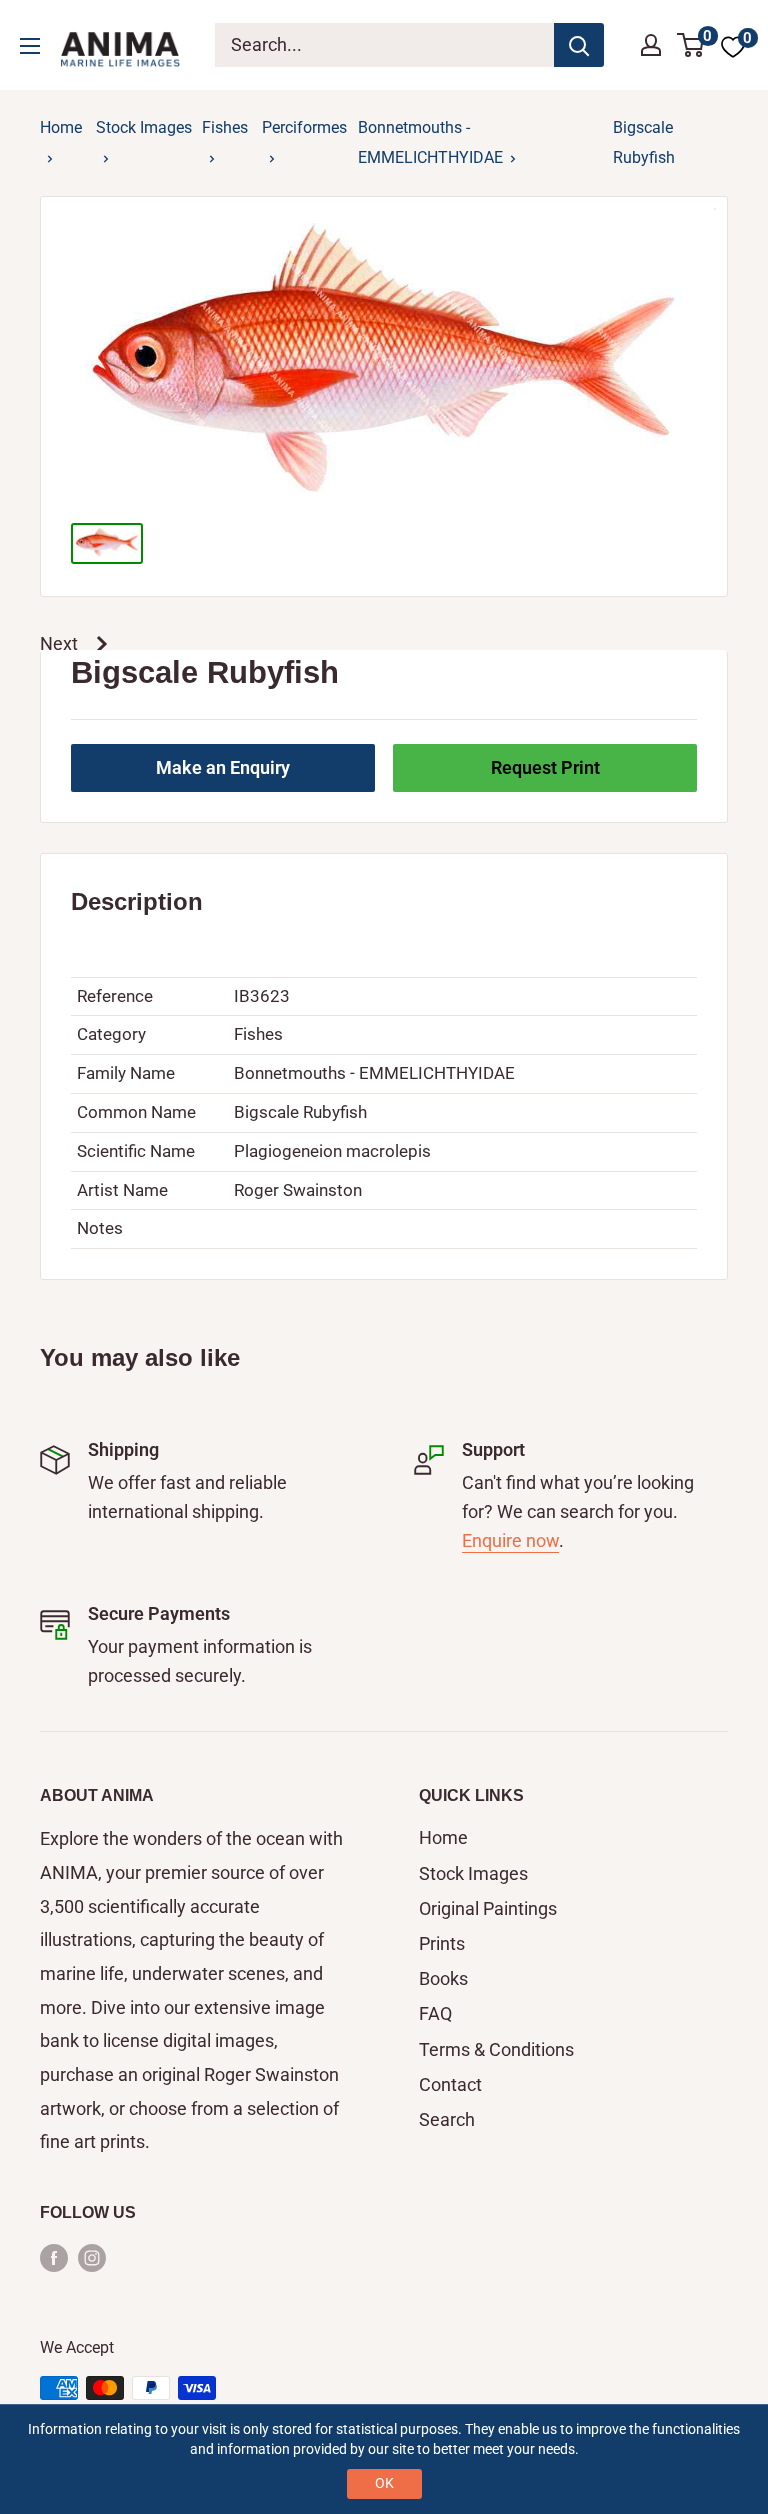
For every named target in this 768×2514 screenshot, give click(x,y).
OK (384, 2483)
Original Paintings (488, 1908)
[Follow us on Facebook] (54, 2257)
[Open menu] (30, 46)
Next (59, 643)
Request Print (545, 767)
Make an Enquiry (223, 767)
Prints (442, 1943)
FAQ (435, 2013)
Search (447, 2119)
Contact (450, 2084)
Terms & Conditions (496, 2049)
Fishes (225, 127)
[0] (691, 45)
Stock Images (144, 127)
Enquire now (510, 1540)
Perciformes (304, 127)
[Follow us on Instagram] (92, 2257)
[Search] (579, 45)
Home (61, 127)
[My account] (651, 45)
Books (443, 1978)
